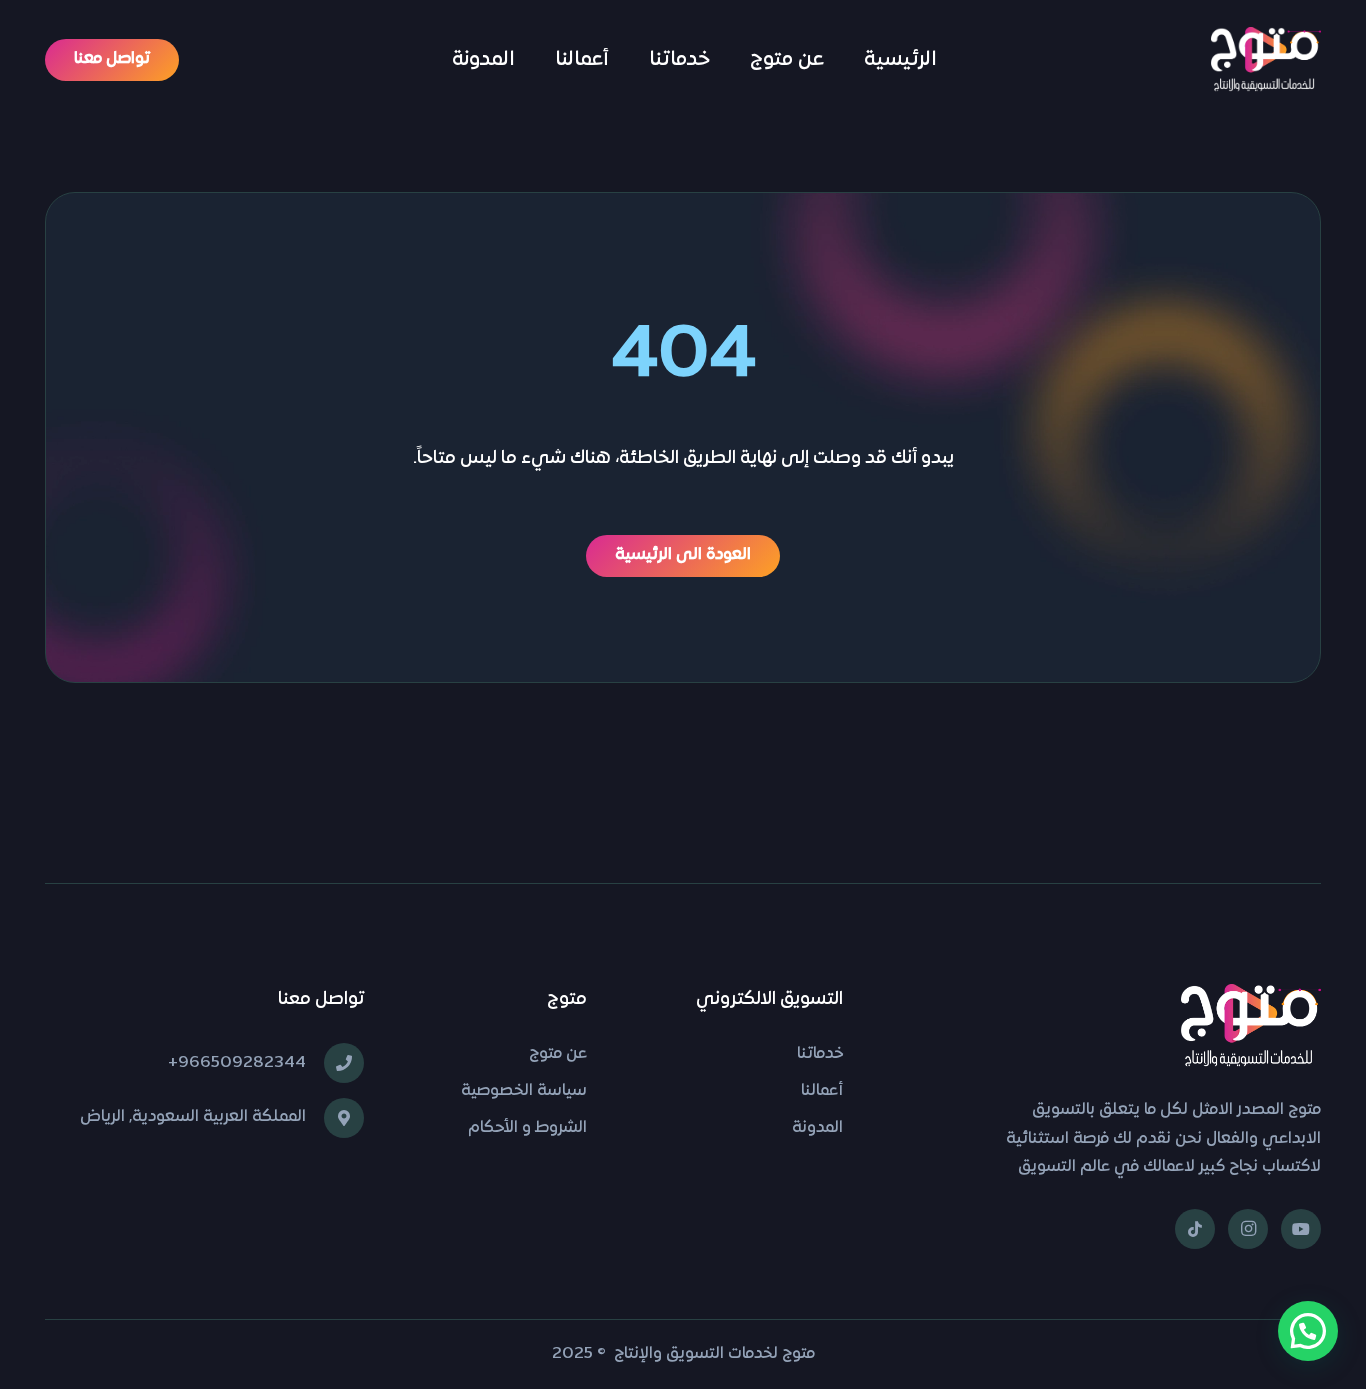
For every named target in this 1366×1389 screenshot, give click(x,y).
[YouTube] (1301, 1229)
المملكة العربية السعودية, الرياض (193, 1117)
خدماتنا (820, 1054)
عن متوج (558, 1054)
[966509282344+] (335, 1063)
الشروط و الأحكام (527, 1128)
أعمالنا (822, 1091)
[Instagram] (1248, 1229)
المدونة (817, 1128)
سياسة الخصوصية (524, 1091)
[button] (1308, 1331)
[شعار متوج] (1266, 60)
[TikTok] (1195, 1229)
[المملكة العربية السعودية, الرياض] (335, 1118)
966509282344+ (237, 1063)
